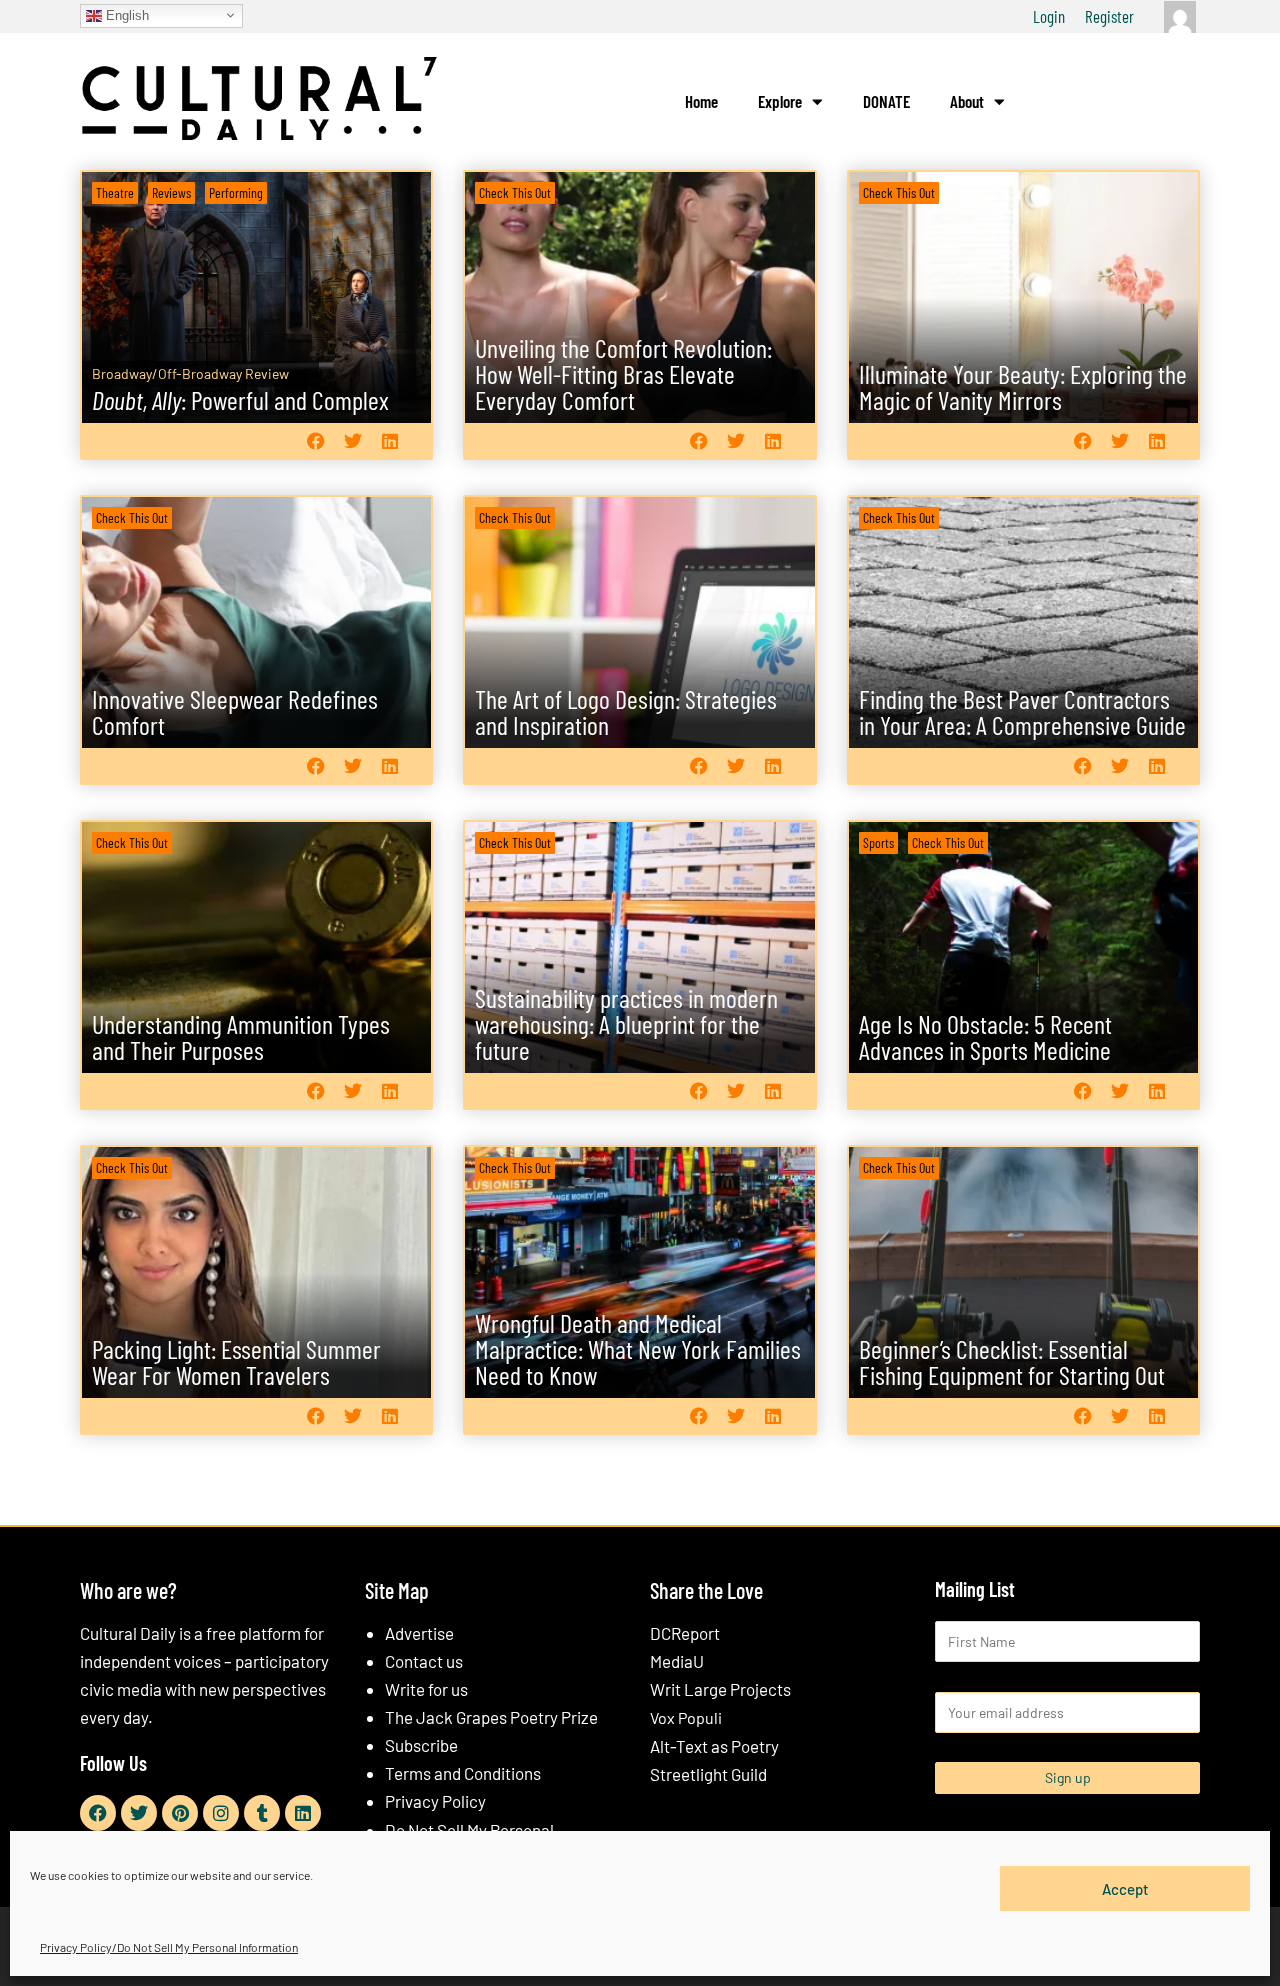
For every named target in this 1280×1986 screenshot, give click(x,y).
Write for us (426, 1689)
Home (701, 101)
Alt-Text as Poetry (714, 1746)
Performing (236, 192)
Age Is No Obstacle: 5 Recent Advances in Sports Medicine (985, 1036)
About (967, 101)
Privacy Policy (435, 1801)
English (125, 14)
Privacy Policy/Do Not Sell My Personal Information (169, 1947)
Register (1109, 16)
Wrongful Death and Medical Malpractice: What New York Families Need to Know (638, 1348)
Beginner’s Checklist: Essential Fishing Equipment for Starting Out (1012, 1361)
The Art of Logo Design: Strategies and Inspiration (626, 711)
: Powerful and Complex (240, 399)
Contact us (424, 1661)
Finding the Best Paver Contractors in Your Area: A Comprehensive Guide (1022, 711)
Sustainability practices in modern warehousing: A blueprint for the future (626, 1023)
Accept (1125, 1888)
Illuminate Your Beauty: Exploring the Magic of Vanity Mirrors (1023, 386)
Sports (878, 842)
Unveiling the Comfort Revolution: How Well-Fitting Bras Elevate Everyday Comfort (623, 373)
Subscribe (421, 1745)
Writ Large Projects (720, 1689)
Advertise (419, 1633)
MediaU (677, 1661)
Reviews (171, 192)
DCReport (685, 1633)
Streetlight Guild (708, 1774)
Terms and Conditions (463, 1773)
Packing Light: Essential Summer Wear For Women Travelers (236, 1361)
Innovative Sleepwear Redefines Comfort (235, 711)
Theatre (115, 192)
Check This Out (515, 192)
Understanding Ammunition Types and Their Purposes (241, 1036)
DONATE (886, 101)
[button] (315, 440)
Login (1049, 16)
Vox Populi (686, 1717)
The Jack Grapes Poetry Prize (491, 1717)
